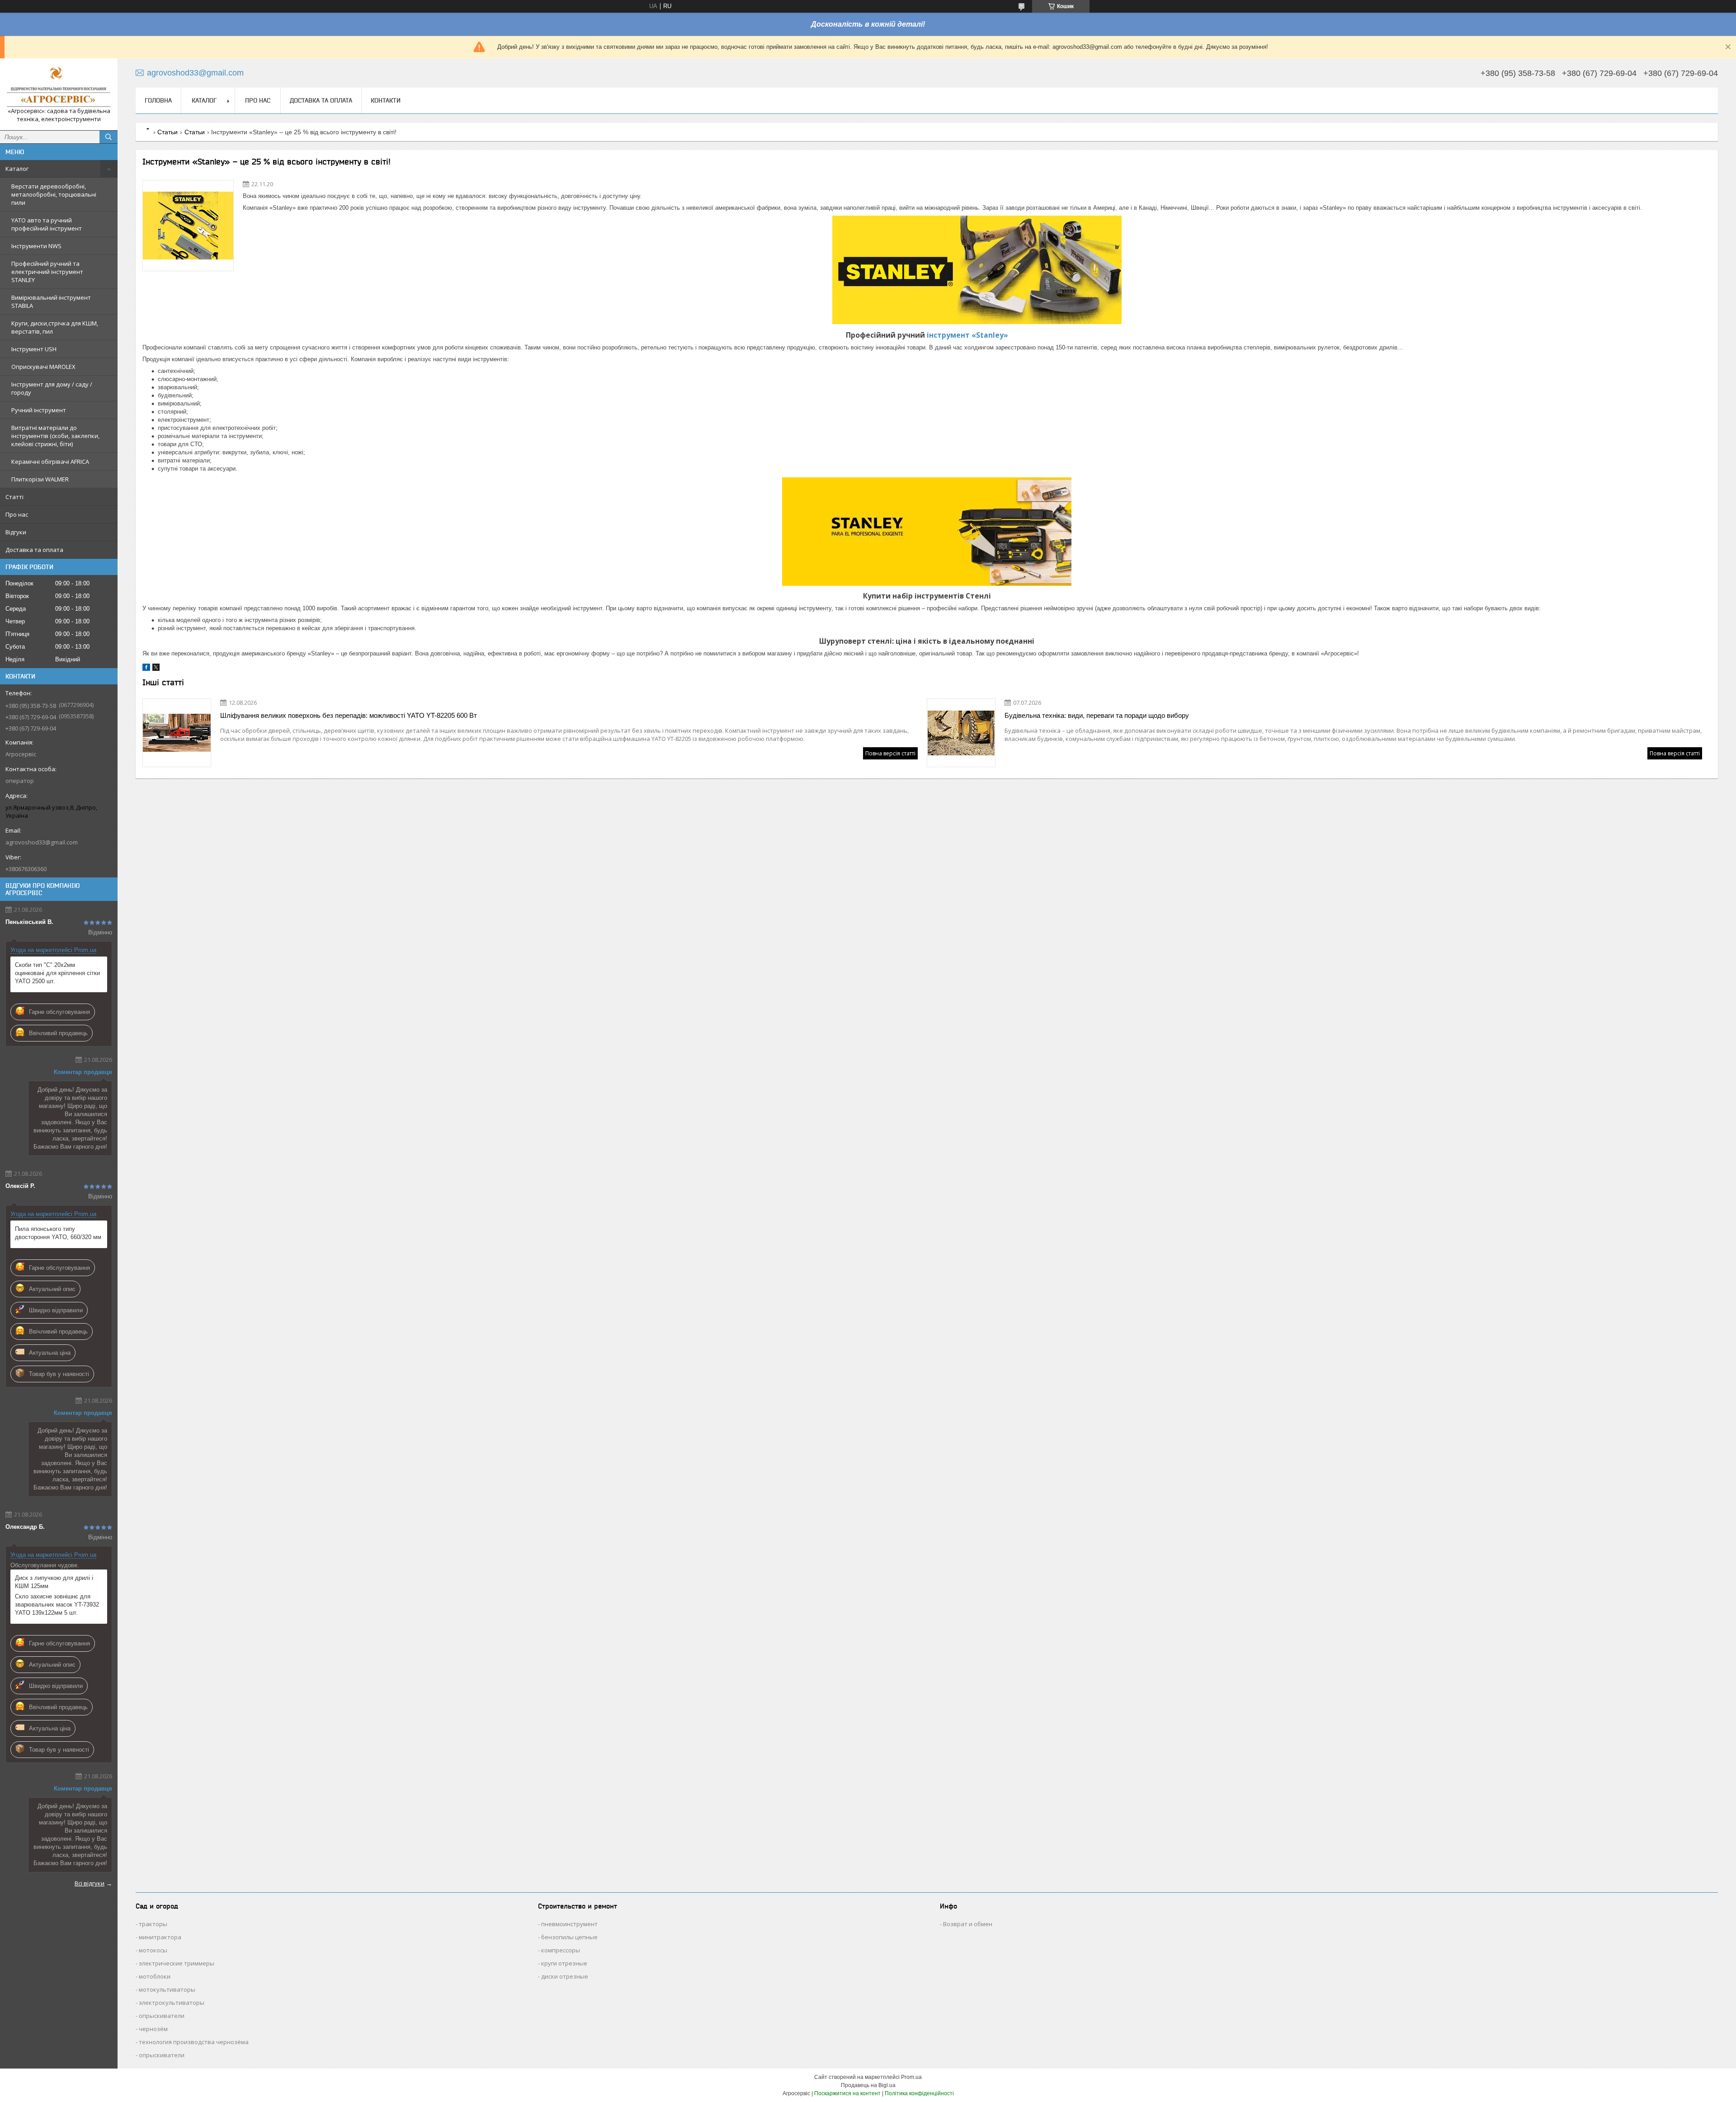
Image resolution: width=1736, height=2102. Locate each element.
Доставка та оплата (34, 550)
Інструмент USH (34, 349)
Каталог (17, 169)
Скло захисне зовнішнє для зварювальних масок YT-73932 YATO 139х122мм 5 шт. (57, 1605)
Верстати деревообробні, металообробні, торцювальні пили (54, 194)
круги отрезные (564, 1963)
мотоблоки (155, 1976)
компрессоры (561, 1950)
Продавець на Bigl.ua (868, 2085)
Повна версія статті (890, 753)
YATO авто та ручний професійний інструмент (47, 224)
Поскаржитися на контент (847, 2093)
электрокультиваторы (172, 2003)
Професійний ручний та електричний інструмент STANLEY (47, 272)
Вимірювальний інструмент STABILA (51, 302)
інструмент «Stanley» (967, 335)
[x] (156, 669)
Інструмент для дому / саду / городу (52, 388)
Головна (158, 100)
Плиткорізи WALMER (40, 479)
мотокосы (153, 1950)
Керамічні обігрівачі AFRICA (50, 462)
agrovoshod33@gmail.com (42, 842)
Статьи (167, 132)
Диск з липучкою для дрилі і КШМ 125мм (54, 1582)
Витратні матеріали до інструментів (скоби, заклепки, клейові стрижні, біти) (55, 436)
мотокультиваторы (167, 1989)
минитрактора (160, 1937)
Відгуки (16, 532)
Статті (14, 497)
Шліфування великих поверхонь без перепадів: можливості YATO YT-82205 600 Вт (349, 715)
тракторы (153, 1924)
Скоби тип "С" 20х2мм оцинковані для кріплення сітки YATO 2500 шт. (57, 973)
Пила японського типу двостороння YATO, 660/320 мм (58, 1233)
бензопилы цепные (569, 1937)
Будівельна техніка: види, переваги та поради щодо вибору (1097, 715)
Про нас (17, 514)
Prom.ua (911, 2077)
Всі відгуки (90, 1883)
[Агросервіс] (59, 86)
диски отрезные (565, 1976)
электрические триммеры (177, 1963)
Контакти (386, 100)
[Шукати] (108, 137)
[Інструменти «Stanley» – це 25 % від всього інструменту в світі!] (188, 226)
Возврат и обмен (968, 1924)
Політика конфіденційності (919, 2093)
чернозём (153, 2029)
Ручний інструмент (39, 410)
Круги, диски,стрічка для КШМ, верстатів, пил (55, 327)
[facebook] (146, 669)
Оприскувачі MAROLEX (43, 367)
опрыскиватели (162, 2016)
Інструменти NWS (36, 246)
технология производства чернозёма (194, 2042)
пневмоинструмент (569, 1924)
